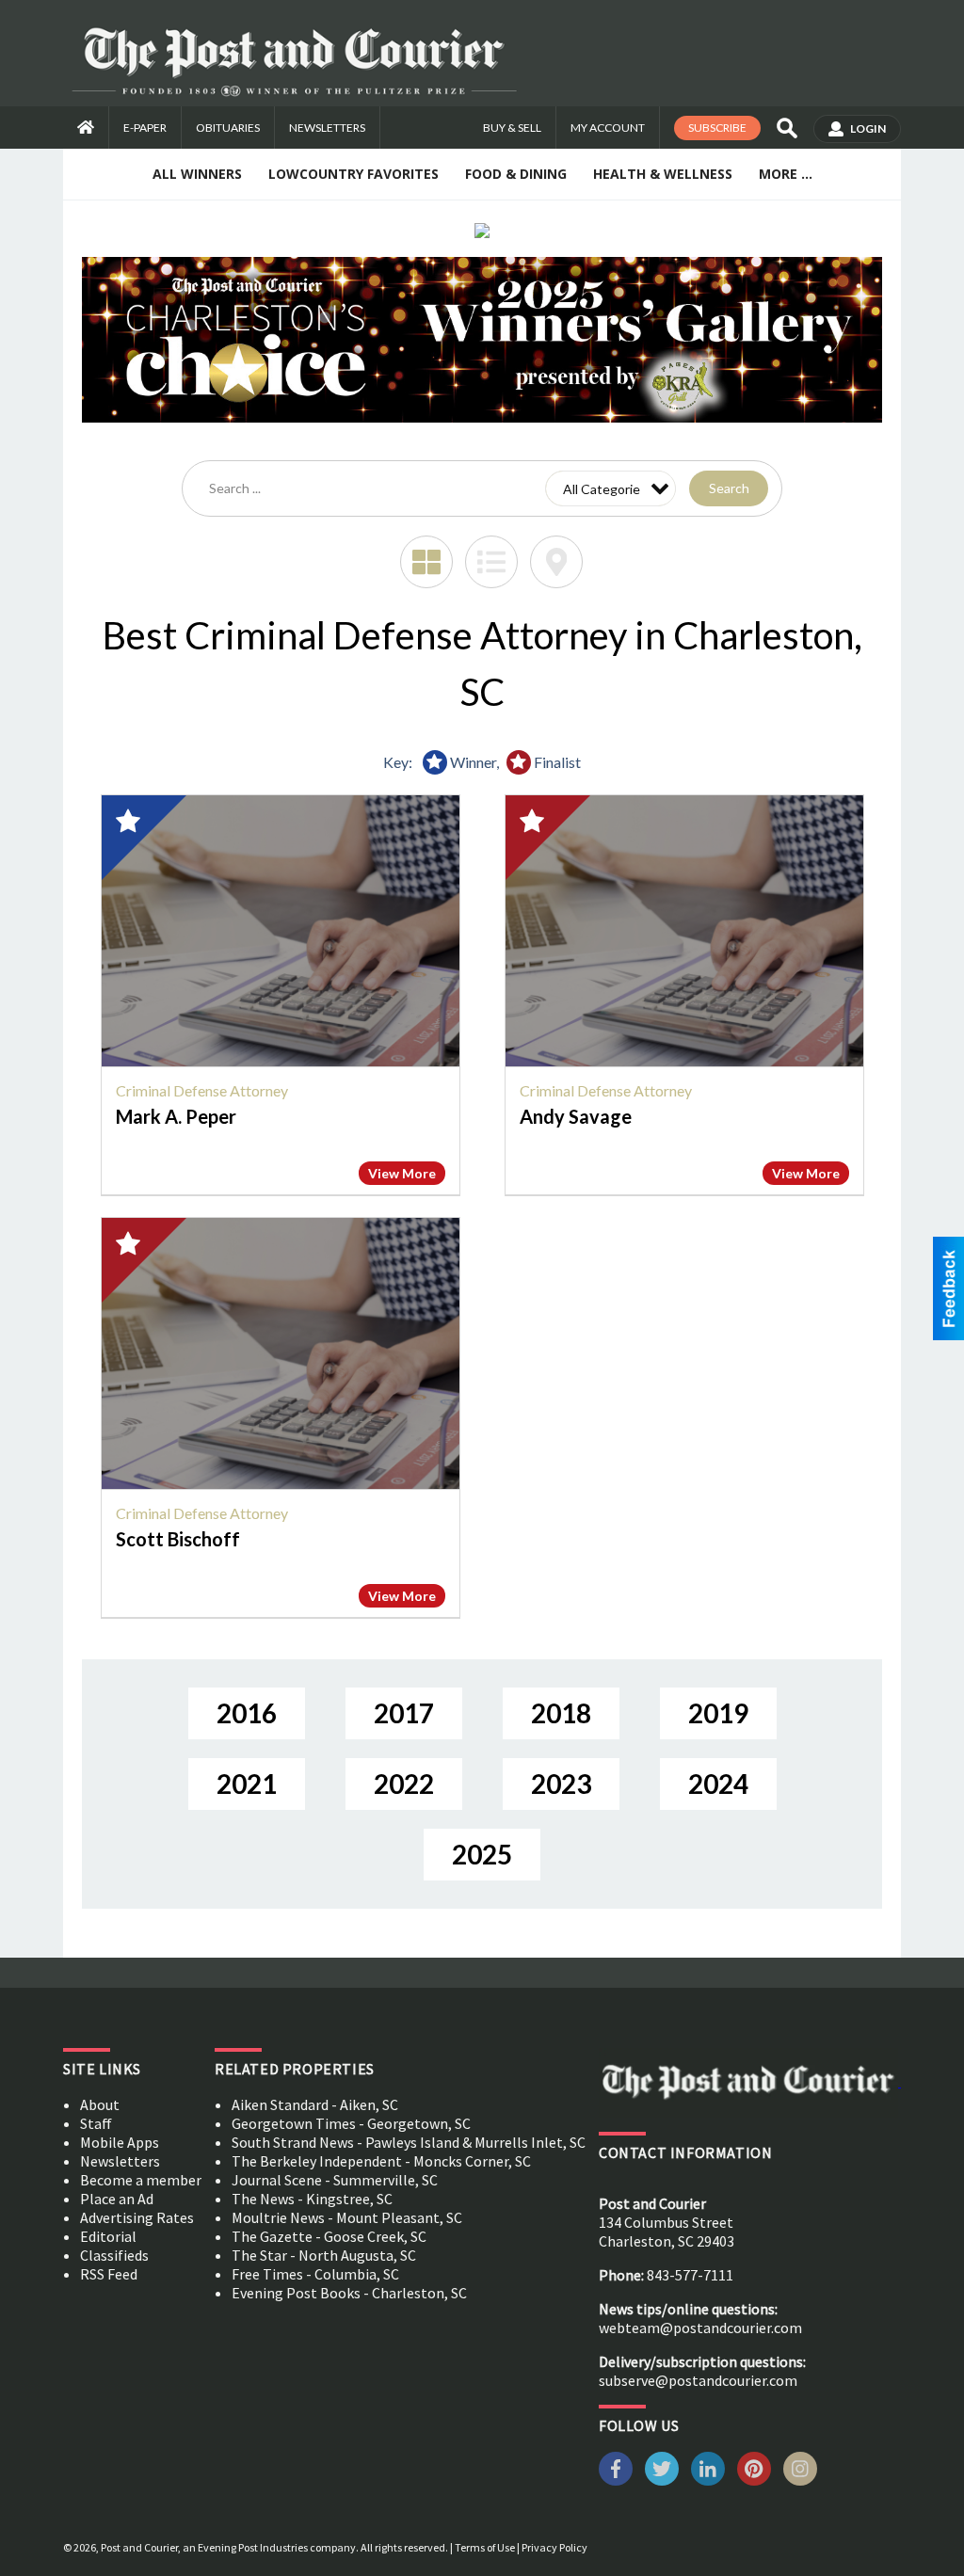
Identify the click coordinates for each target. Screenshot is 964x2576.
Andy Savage (576, 1116)
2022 (404, 1784)
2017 (404, 1713)
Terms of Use (485, 2547)
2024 (718, 1784)
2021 (247, 1784)
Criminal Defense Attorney (202, 1090)
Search (729, 488)
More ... (786, 174)
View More (402, 1173)
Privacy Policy (554, 2547)
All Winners (197, 174)
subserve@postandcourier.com (698, 2380)
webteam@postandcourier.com (700, 2328)
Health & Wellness (663, 174)
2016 (247, 1713)
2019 (718, 1713)
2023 (561, 1784)
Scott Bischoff (178, 1539)
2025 (482, 1854)
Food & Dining (516, 174)
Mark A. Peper (176, 1116)
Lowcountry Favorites (353, 174)
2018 (561, 1713)
